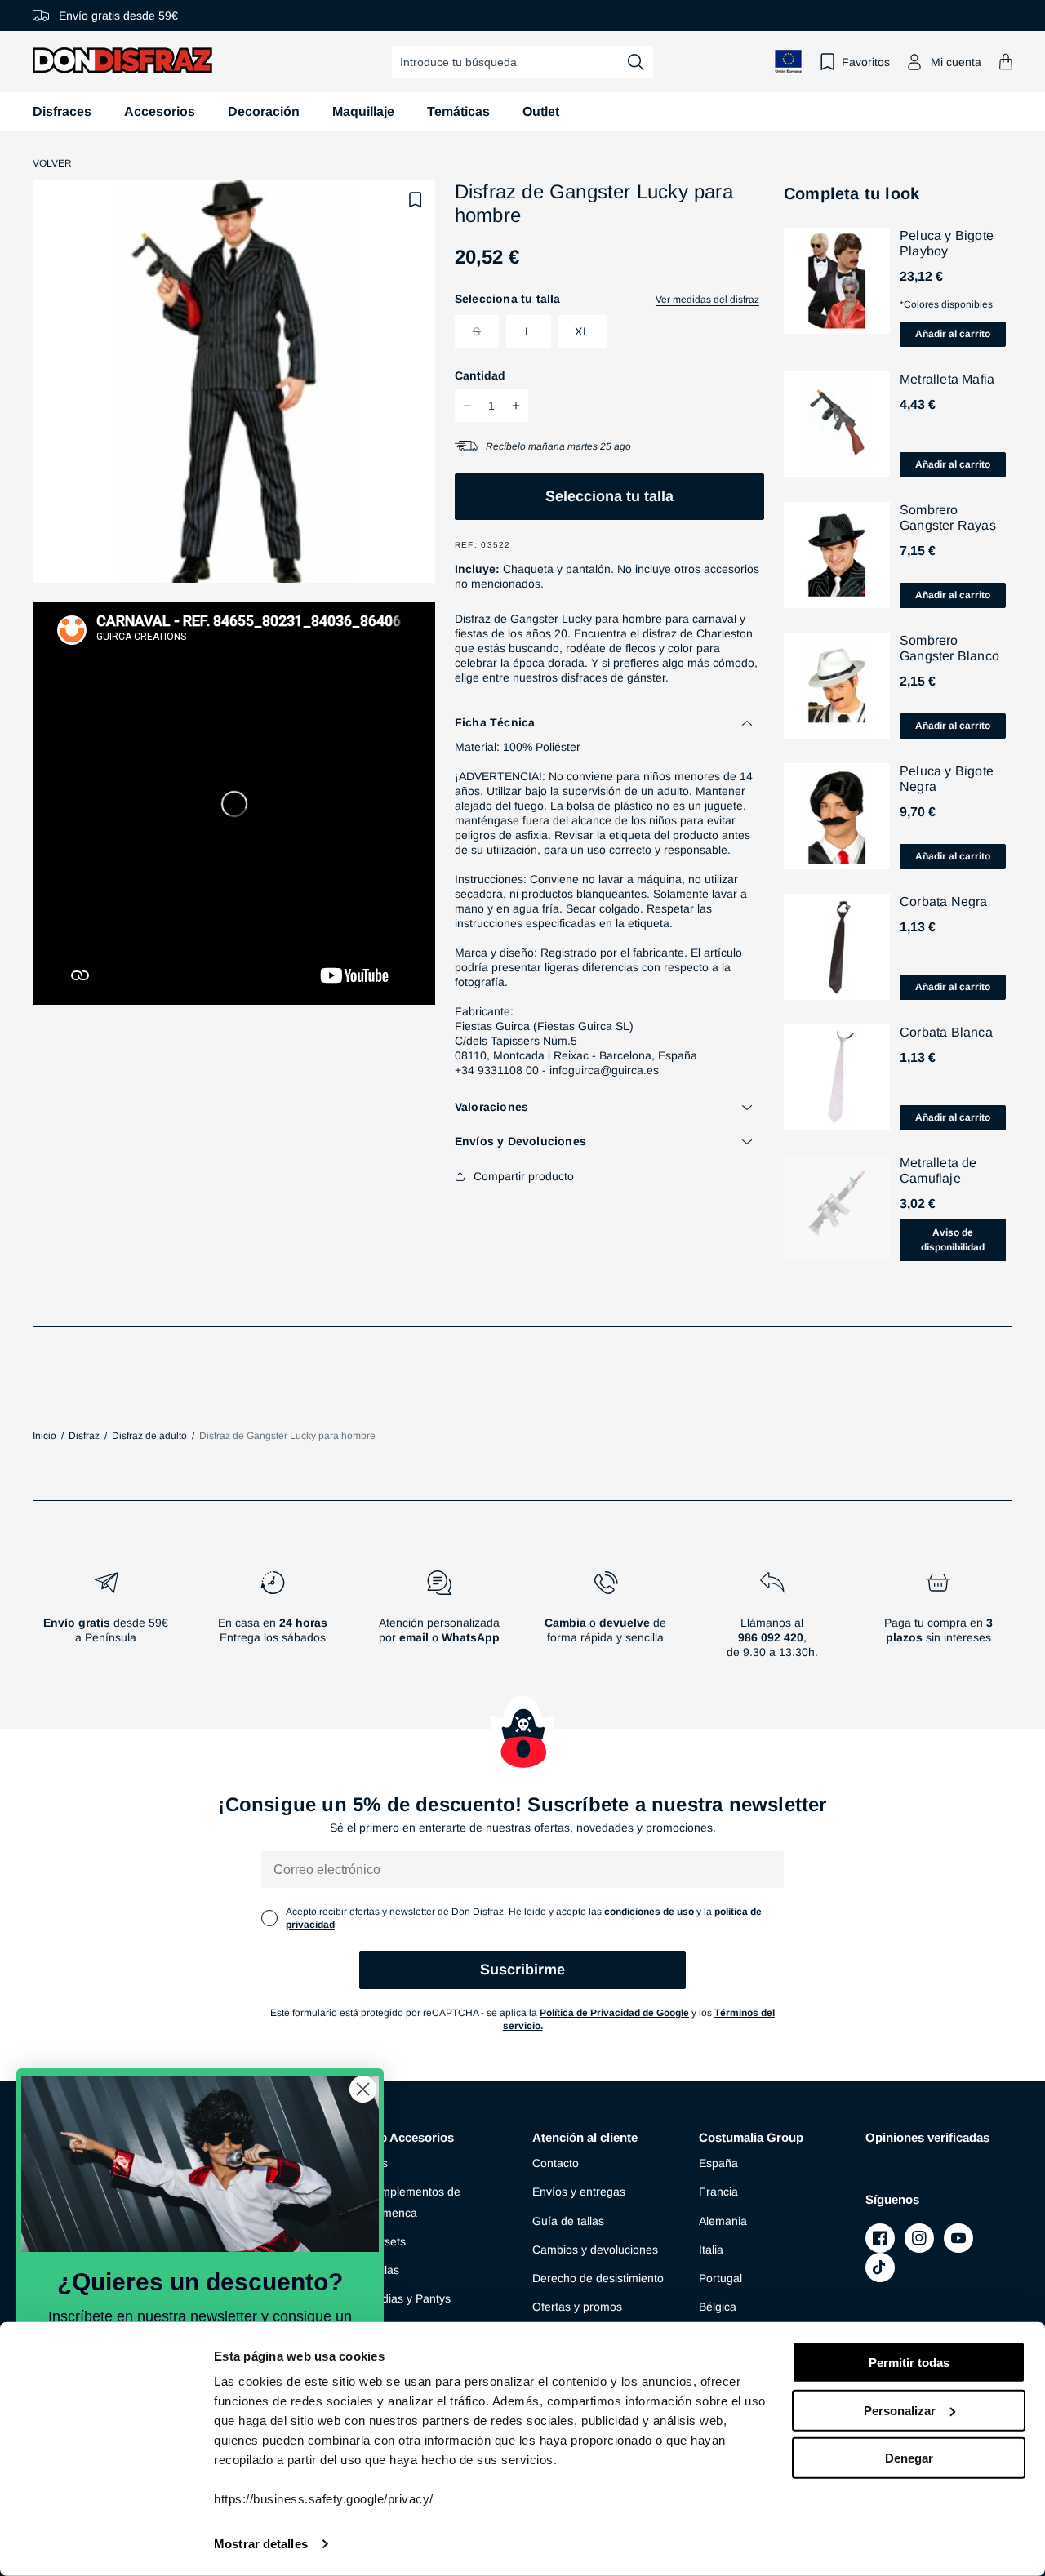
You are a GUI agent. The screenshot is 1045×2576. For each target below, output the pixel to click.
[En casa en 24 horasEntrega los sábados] (273, 1621)
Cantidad (480, 375)
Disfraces (62, 111)
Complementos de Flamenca (413, 2202)
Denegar (909, 2458)
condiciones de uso (649, 1912)
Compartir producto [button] (524, 1176)
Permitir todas (909, 2363)
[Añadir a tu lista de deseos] (416, 200)
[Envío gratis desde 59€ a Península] (106, 1621)
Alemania (723, 2221)
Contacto (556, 2163)
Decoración (264, 111)
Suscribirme (522, 1970)
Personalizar (900, 2410)
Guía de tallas (568, 2221)
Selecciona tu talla (609, 496)
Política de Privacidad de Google (614, 2013)
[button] (1006, 62)
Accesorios (160, 111)
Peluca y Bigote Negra (947, 779)
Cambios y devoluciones (595, 2250)
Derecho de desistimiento (598, 2278)
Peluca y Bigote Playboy (947, 243)
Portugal (720, 2278)
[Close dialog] (363, 2089)
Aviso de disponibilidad (953, 1240)
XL (583, 331)
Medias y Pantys (408, 2298)
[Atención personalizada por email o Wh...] (439, 1621)
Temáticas (458, 111)
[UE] (789, 62)
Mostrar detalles (261, 2544)
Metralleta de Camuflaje (938, 1170)
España (718, 2163)
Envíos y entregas (579, 2192)
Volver (52, 163)
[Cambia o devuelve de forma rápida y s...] (606, 1621)
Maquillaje (363, 111)
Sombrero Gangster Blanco (949, 648)
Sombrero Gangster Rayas (948, 517)
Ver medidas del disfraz (707, 300)
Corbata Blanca (946, 1032)
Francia (718, 2192)
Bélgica (718, 2307)
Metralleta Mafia (947, 379)
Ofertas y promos (577, 2307)
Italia (711, 2250)
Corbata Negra (944, 902)
